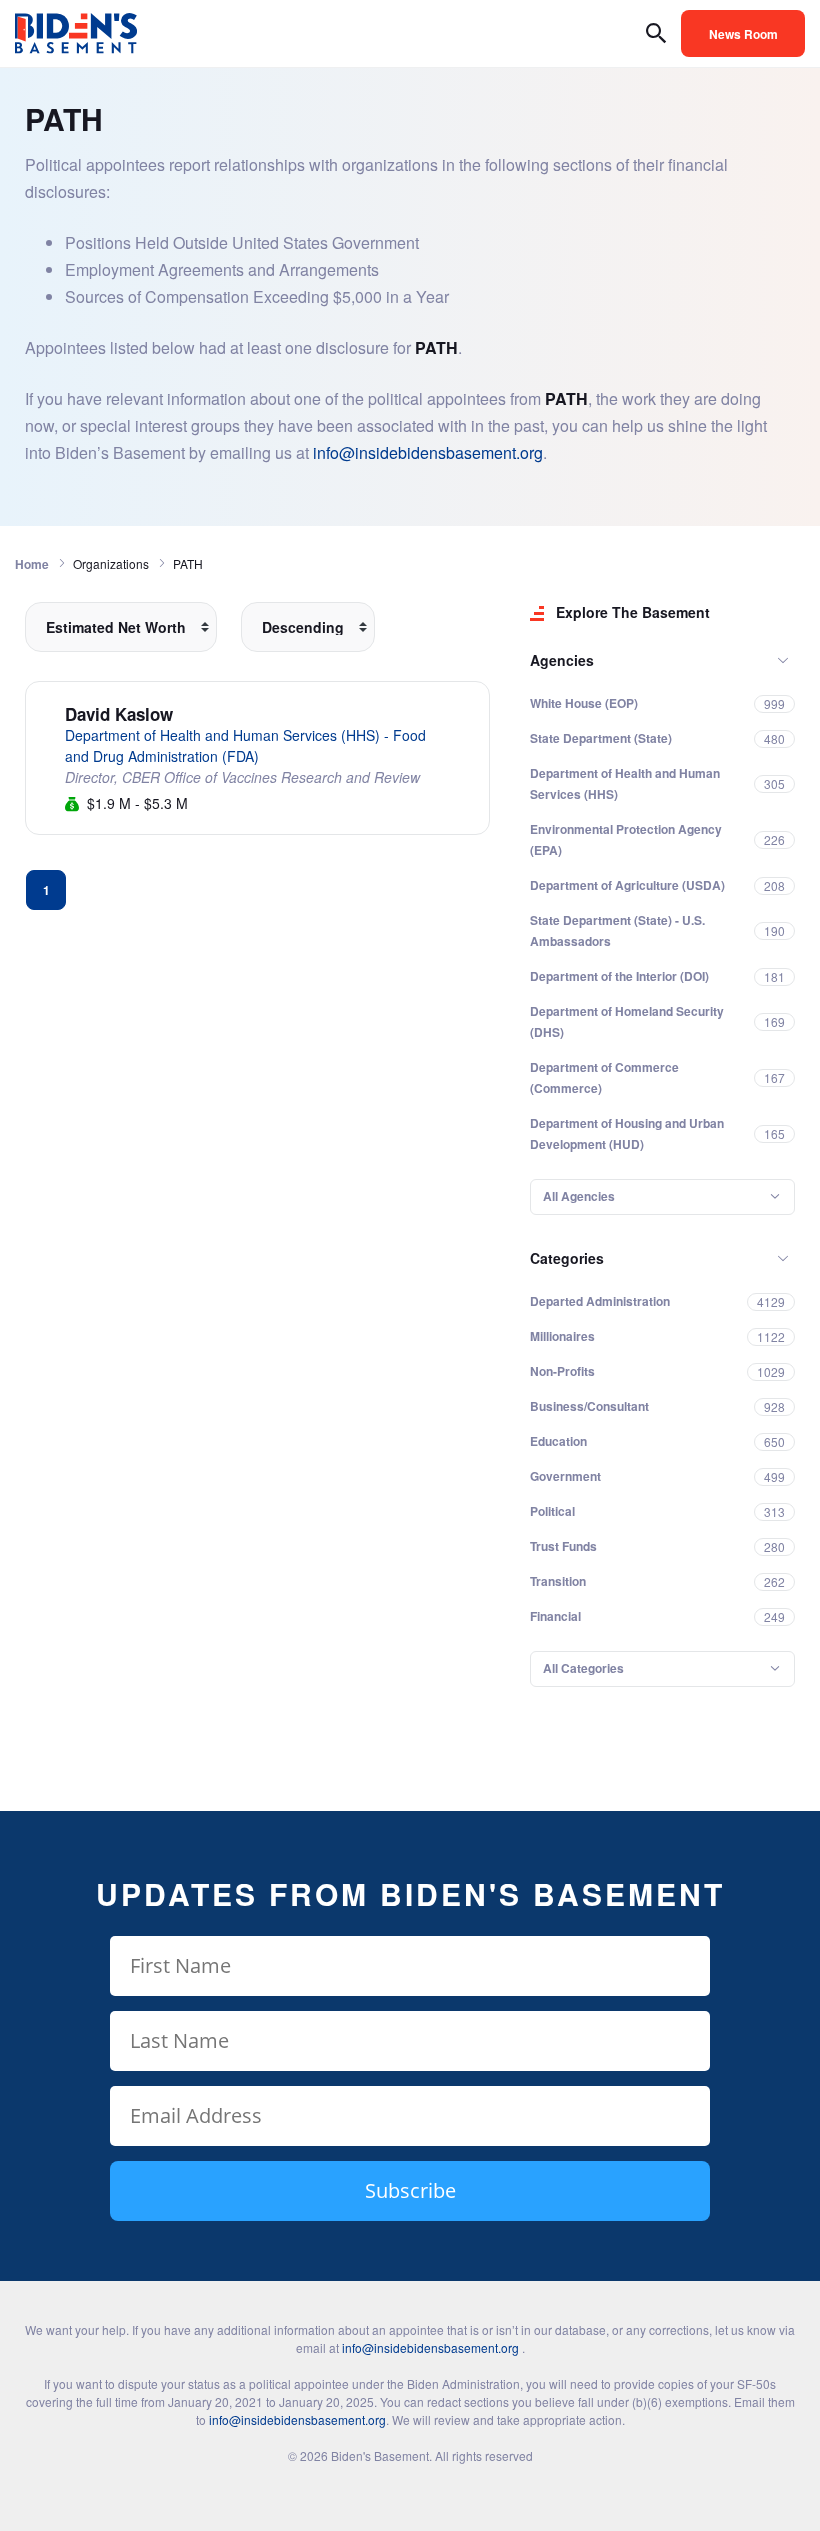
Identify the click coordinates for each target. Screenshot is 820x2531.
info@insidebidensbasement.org (428, 452)
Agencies (562, 660)
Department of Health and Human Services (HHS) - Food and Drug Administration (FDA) (245, 745)
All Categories (583, 1668)
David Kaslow (119, 714)
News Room (743, 34)
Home (32, 564)
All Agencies (579, 1196)
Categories (567, 1258)
